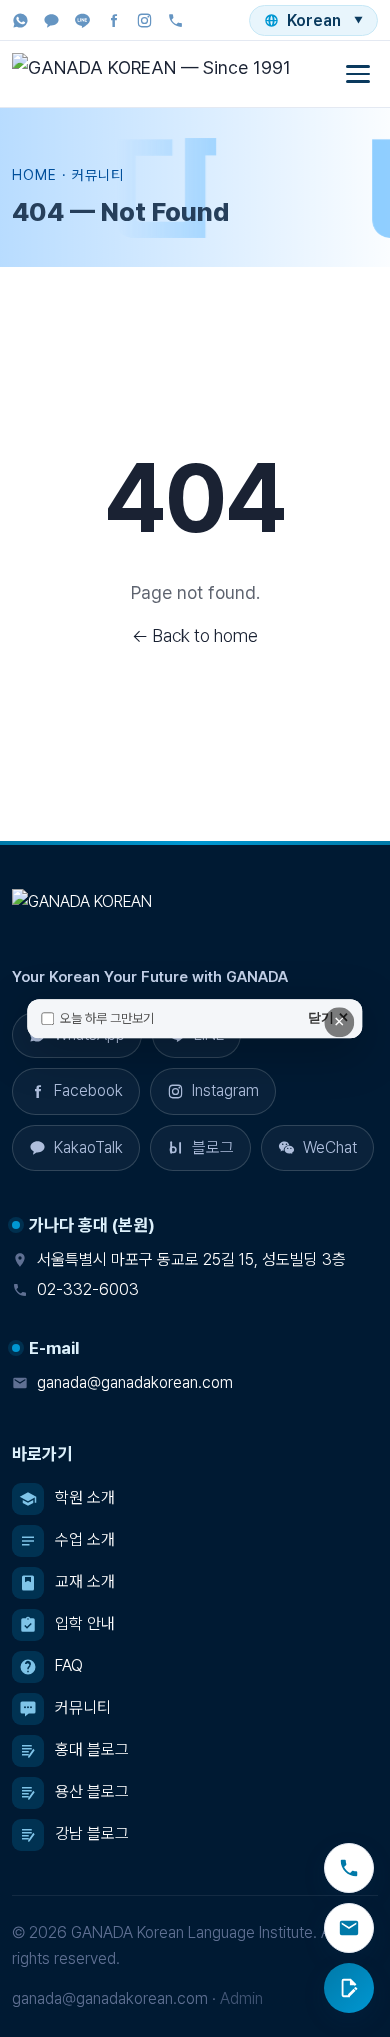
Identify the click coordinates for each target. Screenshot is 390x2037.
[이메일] (349, 1928)
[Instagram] (144, 20)
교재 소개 (85, 1581)
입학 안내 (85, 1623)
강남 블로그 (92, 1833)
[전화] (349, 1868)
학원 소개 (85, 1497)
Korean (325, 20)
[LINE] (82, 20)
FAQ (69, 1665)
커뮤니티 (83, 1707)
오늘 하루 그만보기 (107, 1018)
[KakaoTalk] (51, 20)
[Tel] (175, 20)
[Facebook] (113, 20)
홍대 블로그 (92, 1749)
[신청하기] (349, 1988)
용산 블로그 (92, 1791)
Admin (241, 1998)
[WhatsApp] (20, 20)
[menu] (358, 74)
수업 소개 (85, 1539)
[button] (76, 1148)
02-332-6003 (88, 1289)
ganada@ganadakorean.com (135, 1382)
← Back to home (195, 635)
